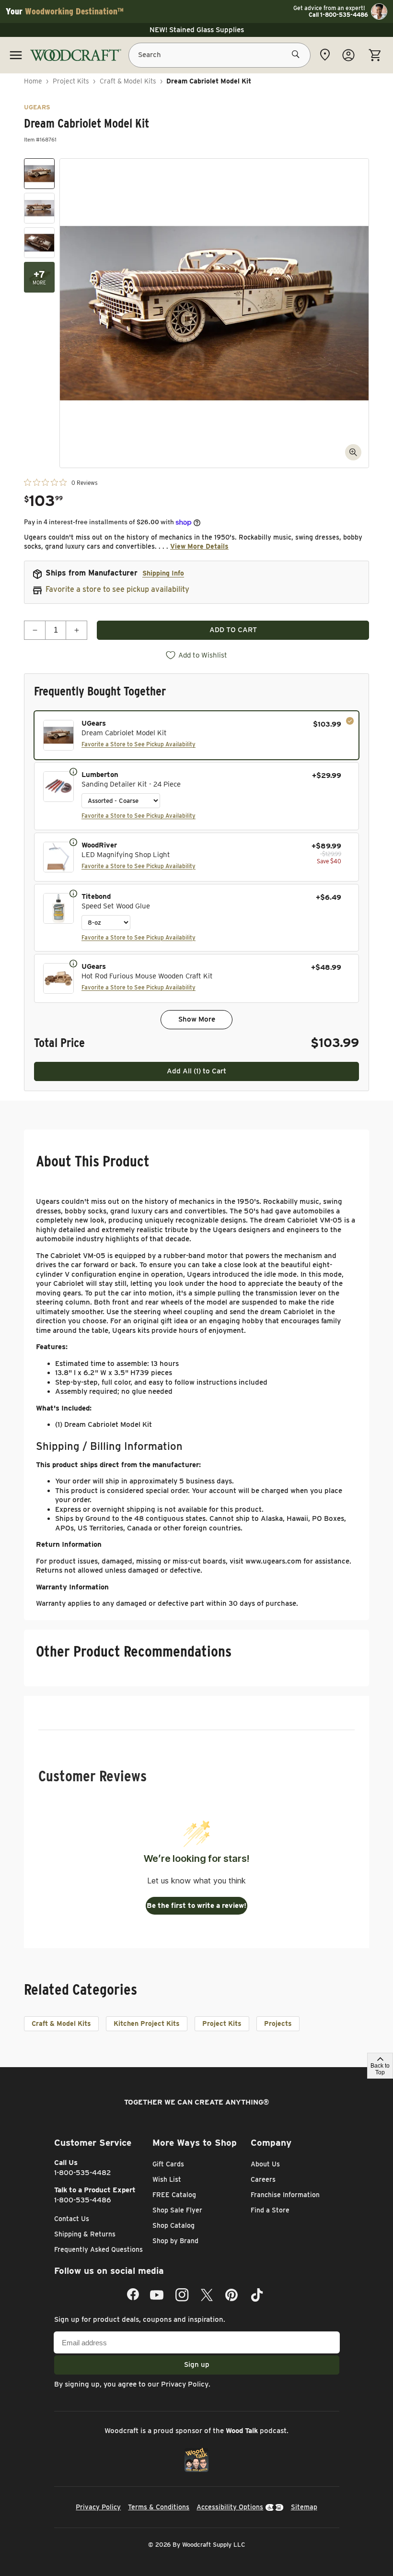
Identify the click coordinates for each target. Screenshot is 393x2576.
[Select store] (325, 55)
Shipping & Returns (85, 2234)
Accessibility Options (230, 2507)
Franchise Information (285, 2195)
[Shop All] (16, 55)
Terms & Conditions (159, 2507)
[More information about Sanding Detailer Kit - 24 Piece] (73, 771)
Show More (197, 1019)
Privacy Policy (185, 2384)
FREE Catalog (174, 2195)
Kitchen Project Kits (147, 2023)
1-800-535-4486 (83, 2200)
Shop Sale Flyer (177, 2210)
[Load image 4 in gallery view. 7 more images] (39, 277)
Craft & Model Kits (128, 81)
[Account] (348, 55)
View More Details (199, 546)
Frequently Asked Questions (98, 2249)
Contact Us (72, 2219)
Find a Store (270, 2210)
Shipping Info (163, 573)
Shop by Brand (175, 2241)
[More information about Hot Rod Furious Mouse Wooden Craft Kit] (73, 963)
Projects (278, 2023)
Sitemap (304, 2507)
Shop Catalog (173, 2225)
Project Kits (71, 81)
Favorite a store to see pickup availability (117, 589)
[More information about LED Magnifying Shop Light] (73, 842)
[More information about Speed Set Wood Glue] (73, 893)
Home (33, 81)
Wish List (167, 2179)
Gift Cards (168, 2164)
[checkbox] (196, 735)
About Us (265, 2164)
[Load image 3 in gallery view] (39, 243)
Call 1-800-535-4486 (338, 15)
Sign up (197, 2364)
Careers (263, 2179)
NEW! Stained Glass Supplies (197, 30)
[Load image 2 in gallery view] (39, 208)
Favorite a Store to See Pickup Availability (139, 744)
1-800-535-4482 (83, 2173)
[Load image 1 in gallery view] (39, 174)
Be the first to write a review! (196, 1906)
